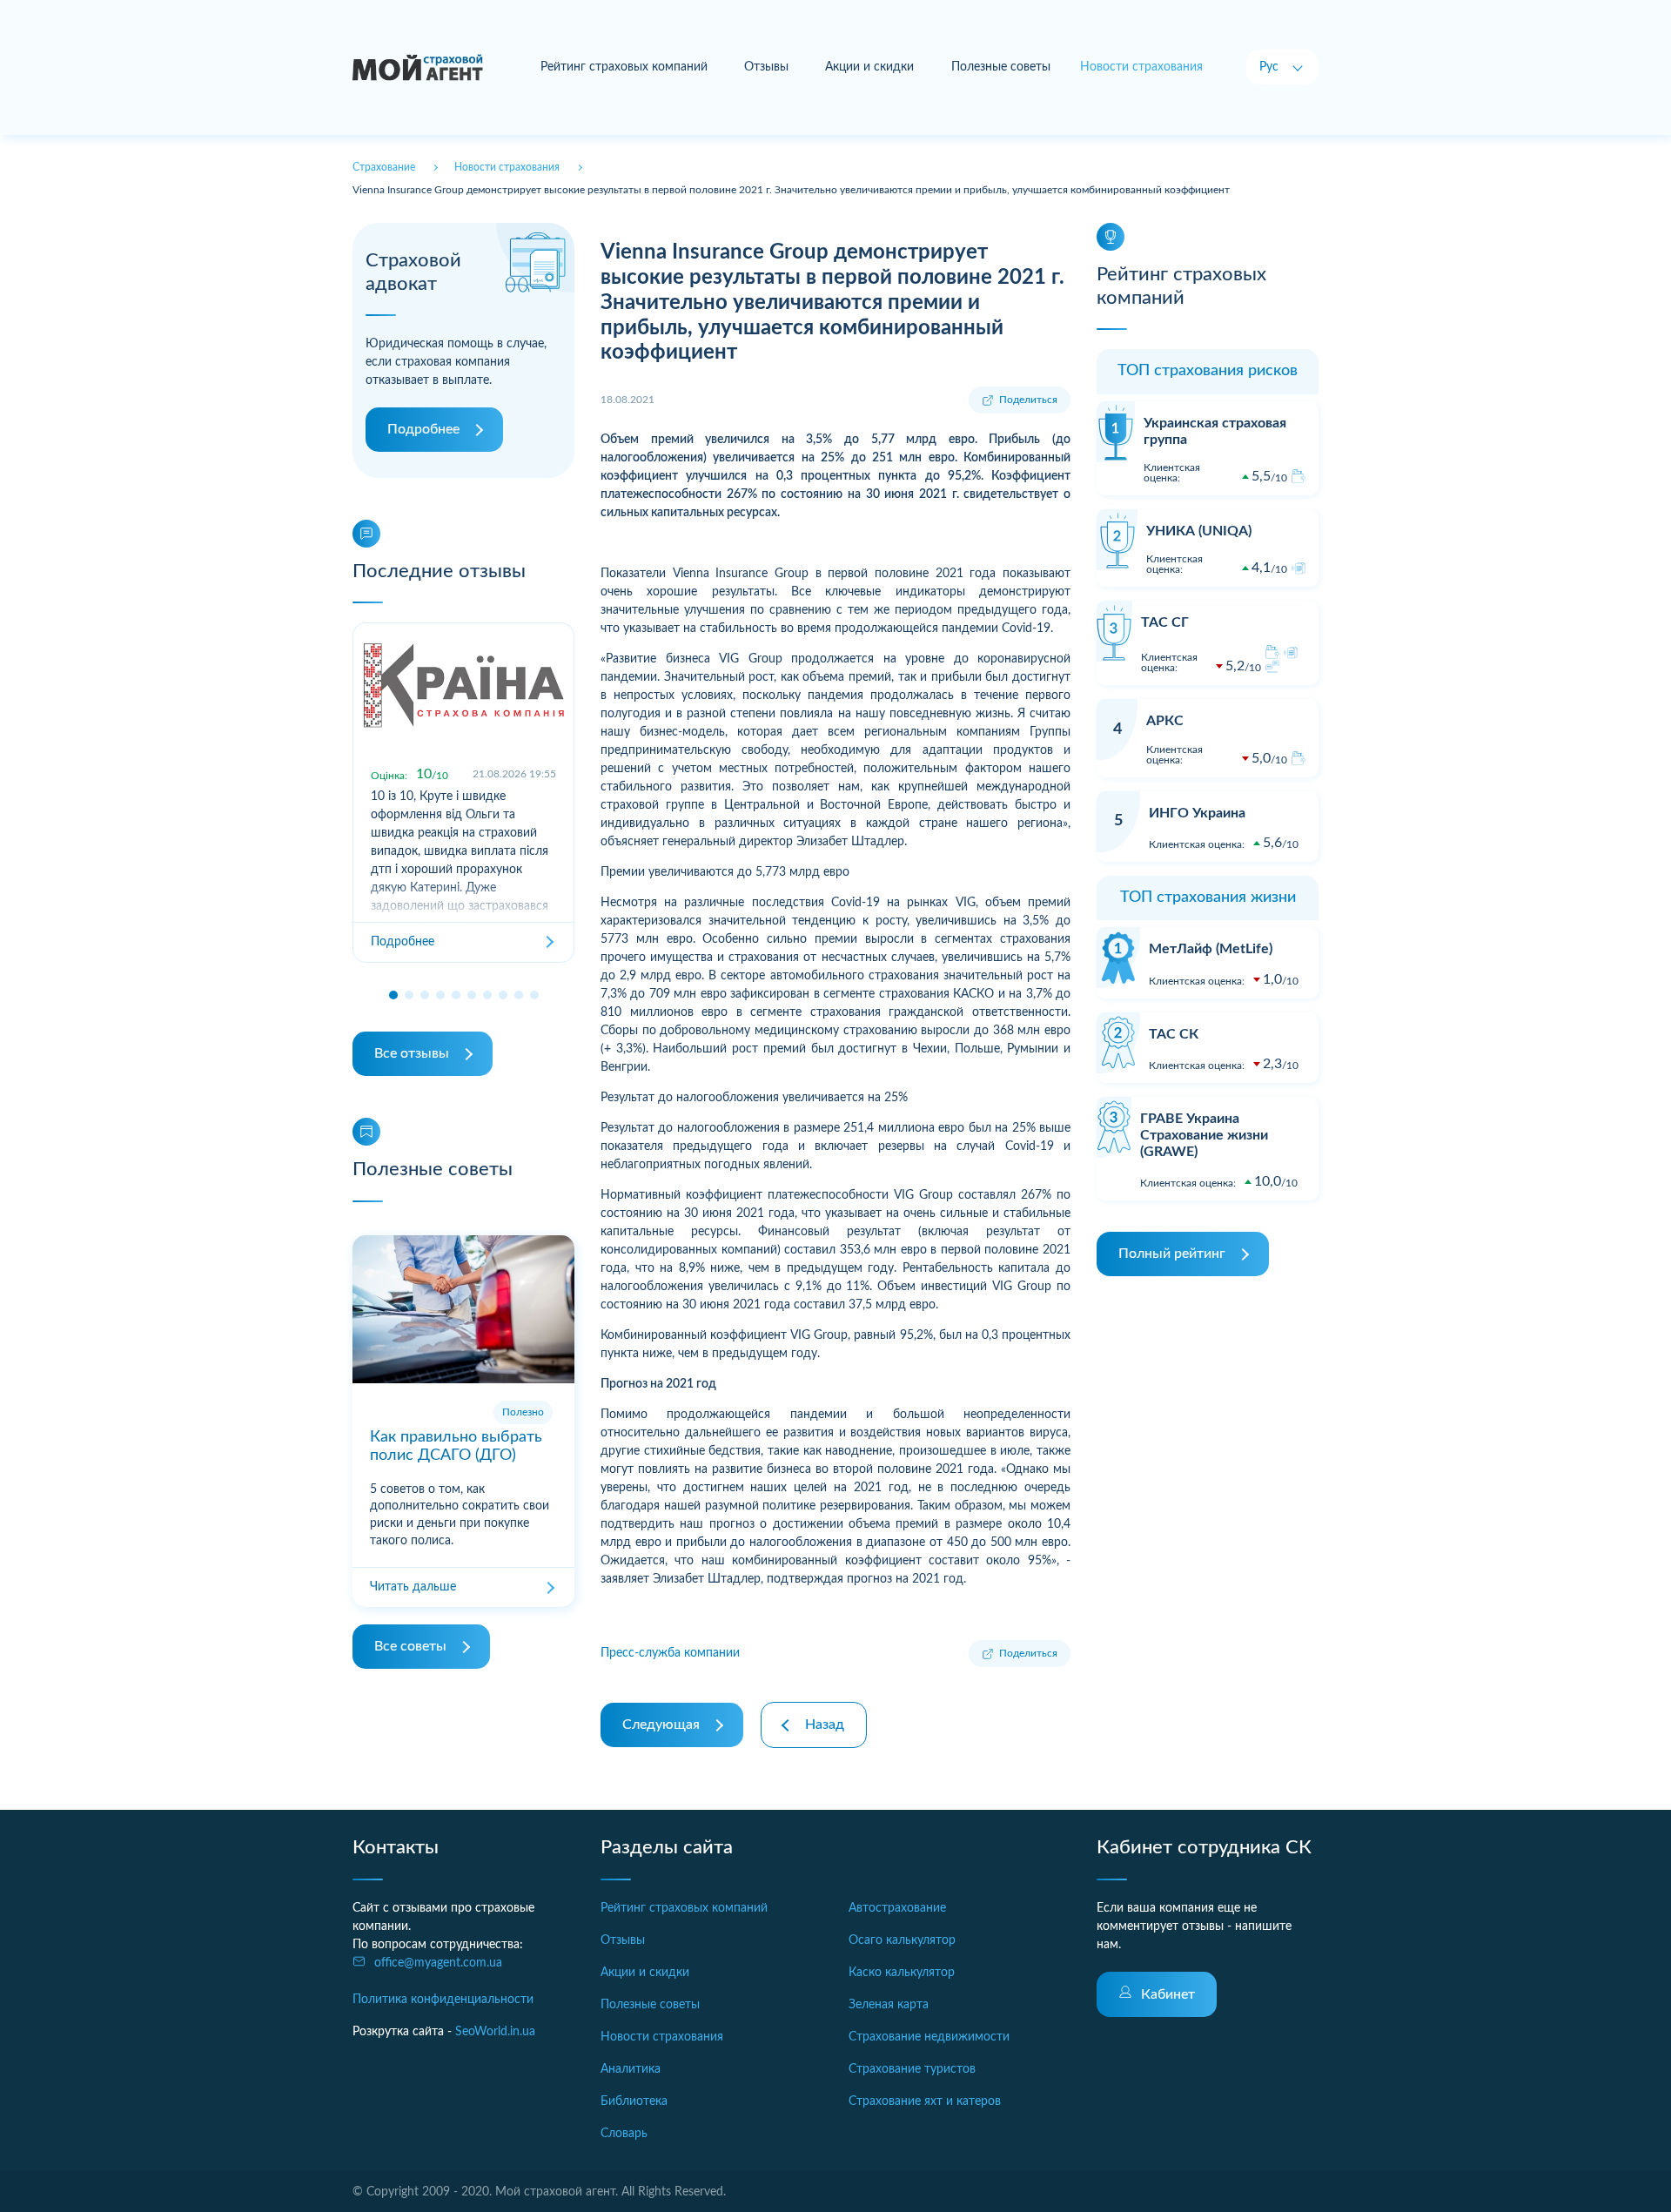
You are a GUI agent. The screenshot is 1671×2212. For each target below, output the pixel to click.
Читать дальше (413, 1587)
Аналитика (631, 2069)
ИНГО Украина (1197, 813)
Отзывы (766, 67)
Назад (825, 1725)
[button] (393, 995)
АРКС (1165, 721)
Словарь (624, 2134)
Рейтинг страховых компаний (624, 67)
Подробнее (423, 429)
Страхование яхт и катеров (925, 2101)
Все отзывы (412, 1053)
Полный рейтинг (1172, 1254)
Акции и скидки (869, 67)
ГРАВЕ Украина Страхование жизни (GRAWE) (1204, 1135)
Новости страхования (662, 2037)
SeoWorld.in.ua (495, 2032)
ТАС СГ (1165, 622)
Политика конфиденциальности (443, 2000)
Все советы (410, 1646)
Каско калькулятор (902, 1973)
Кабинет (1168, 1994)
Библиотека (634, 2101)
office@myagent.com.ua (438, 1963)
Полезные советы (1001, 67)
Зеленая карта (889, 2005)
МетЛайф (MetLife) (1211, 949)
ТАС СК (1174, 1034)
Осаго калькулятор (902, 1940)
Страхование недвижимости (929, 2037)
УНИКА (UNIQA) (1199, 531)
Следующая (661, 1725)
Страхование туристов (912, 2069)
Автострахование (897, 1908)
